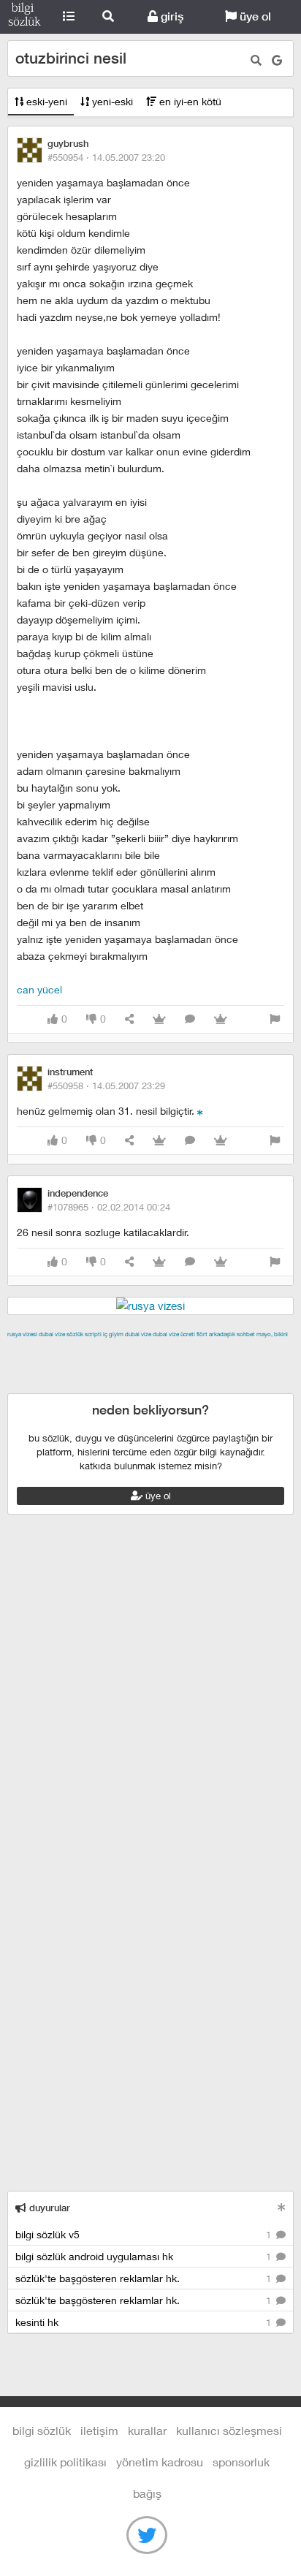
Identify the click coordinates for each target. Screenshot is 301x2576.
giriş (171, 16)
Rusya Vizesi (22, 1334)
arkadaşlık (222, 1334)
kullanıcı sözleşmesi (229, 2430)
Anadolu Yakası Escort (184, 1368)
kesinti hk (145, 2322)
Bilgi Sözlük (24, 17)
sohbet (246, 1334)
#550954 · (106, 157)
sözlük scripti (84, 1334)
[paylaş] (129, 1019)
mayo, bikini (272, 1334)
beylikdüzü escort (220, 1384)
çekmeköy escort (84, 1368)
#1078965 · (109, 1207)
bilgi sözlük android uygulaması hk (145, 2256)
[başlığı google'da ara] (277, 60)
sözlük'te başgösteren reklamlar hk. (145, 2278)
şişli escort (68, 1384)
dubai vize (52, 1334)
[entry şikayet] (275, 1019)
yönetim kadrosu (160, 2462)
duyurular (48, 2208)
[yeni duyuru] (282, 2207)
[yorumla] (190, 1019)
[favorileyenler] (221, 1019)
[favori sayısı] (159, 1019)
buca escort (173, 1351)
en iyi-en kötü (189, 101)
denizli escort (237, 1351)
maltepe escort (104, 1351)
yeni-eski (111, 101)
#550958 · (106, 1086)
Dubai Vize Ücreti (174, 1334)
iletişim (99, 2430)
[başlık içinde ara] (256, 60)
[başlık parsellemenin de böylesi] (200, 1111)
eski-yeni (45, 101)
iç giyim (113, 1334)
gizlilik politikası (65, 2462)
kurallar (147, 2430)
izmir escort (36, 1351)
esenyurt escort (136, 1384)
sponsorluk (241, 2462)
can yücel (39, 989)
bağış (147, 2493)
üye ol (254, 16)
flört (202, 1334)
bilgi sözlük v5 (145, 2234)
